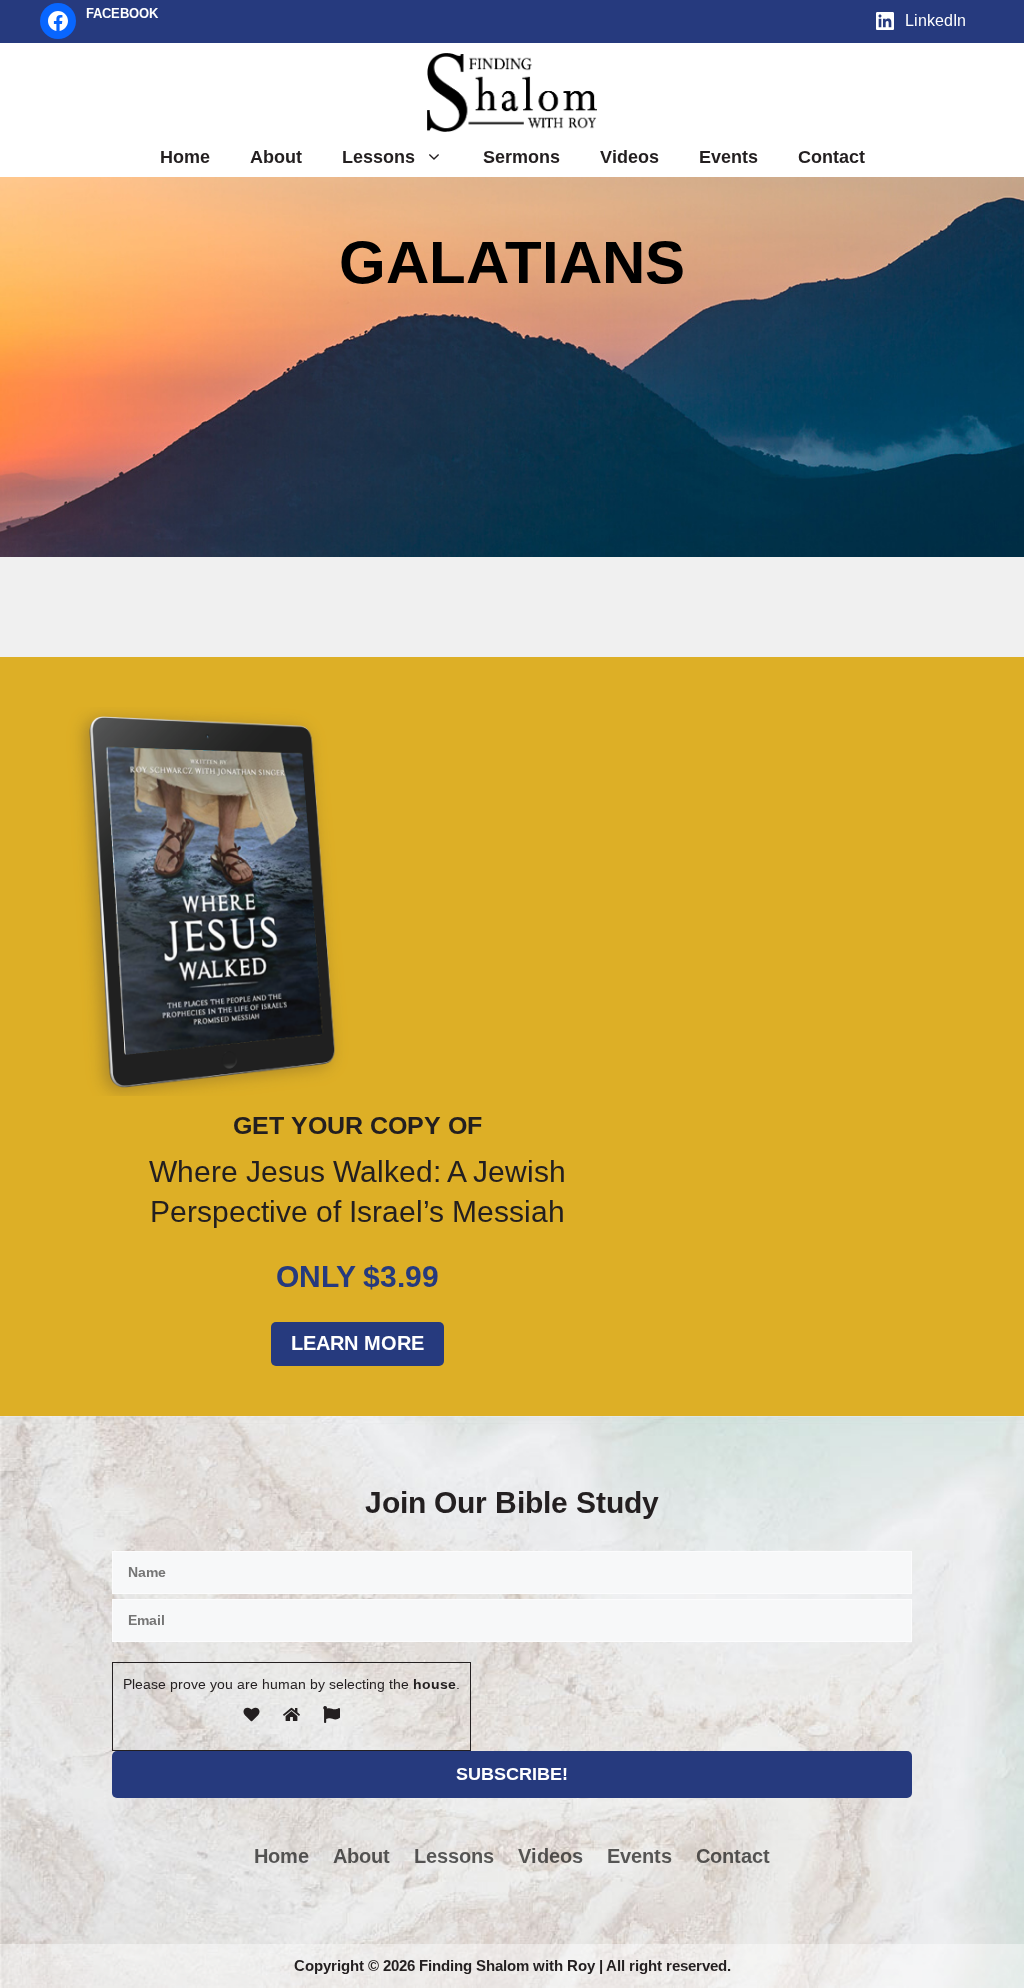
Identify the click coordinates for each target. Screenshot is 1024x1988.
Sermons (521, 157)
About (276, 157)
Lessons (378, 157)
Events (728, 157)
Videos (629, 157)
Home (185, 157)
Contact (831, 157)
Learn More (357, 1343)
